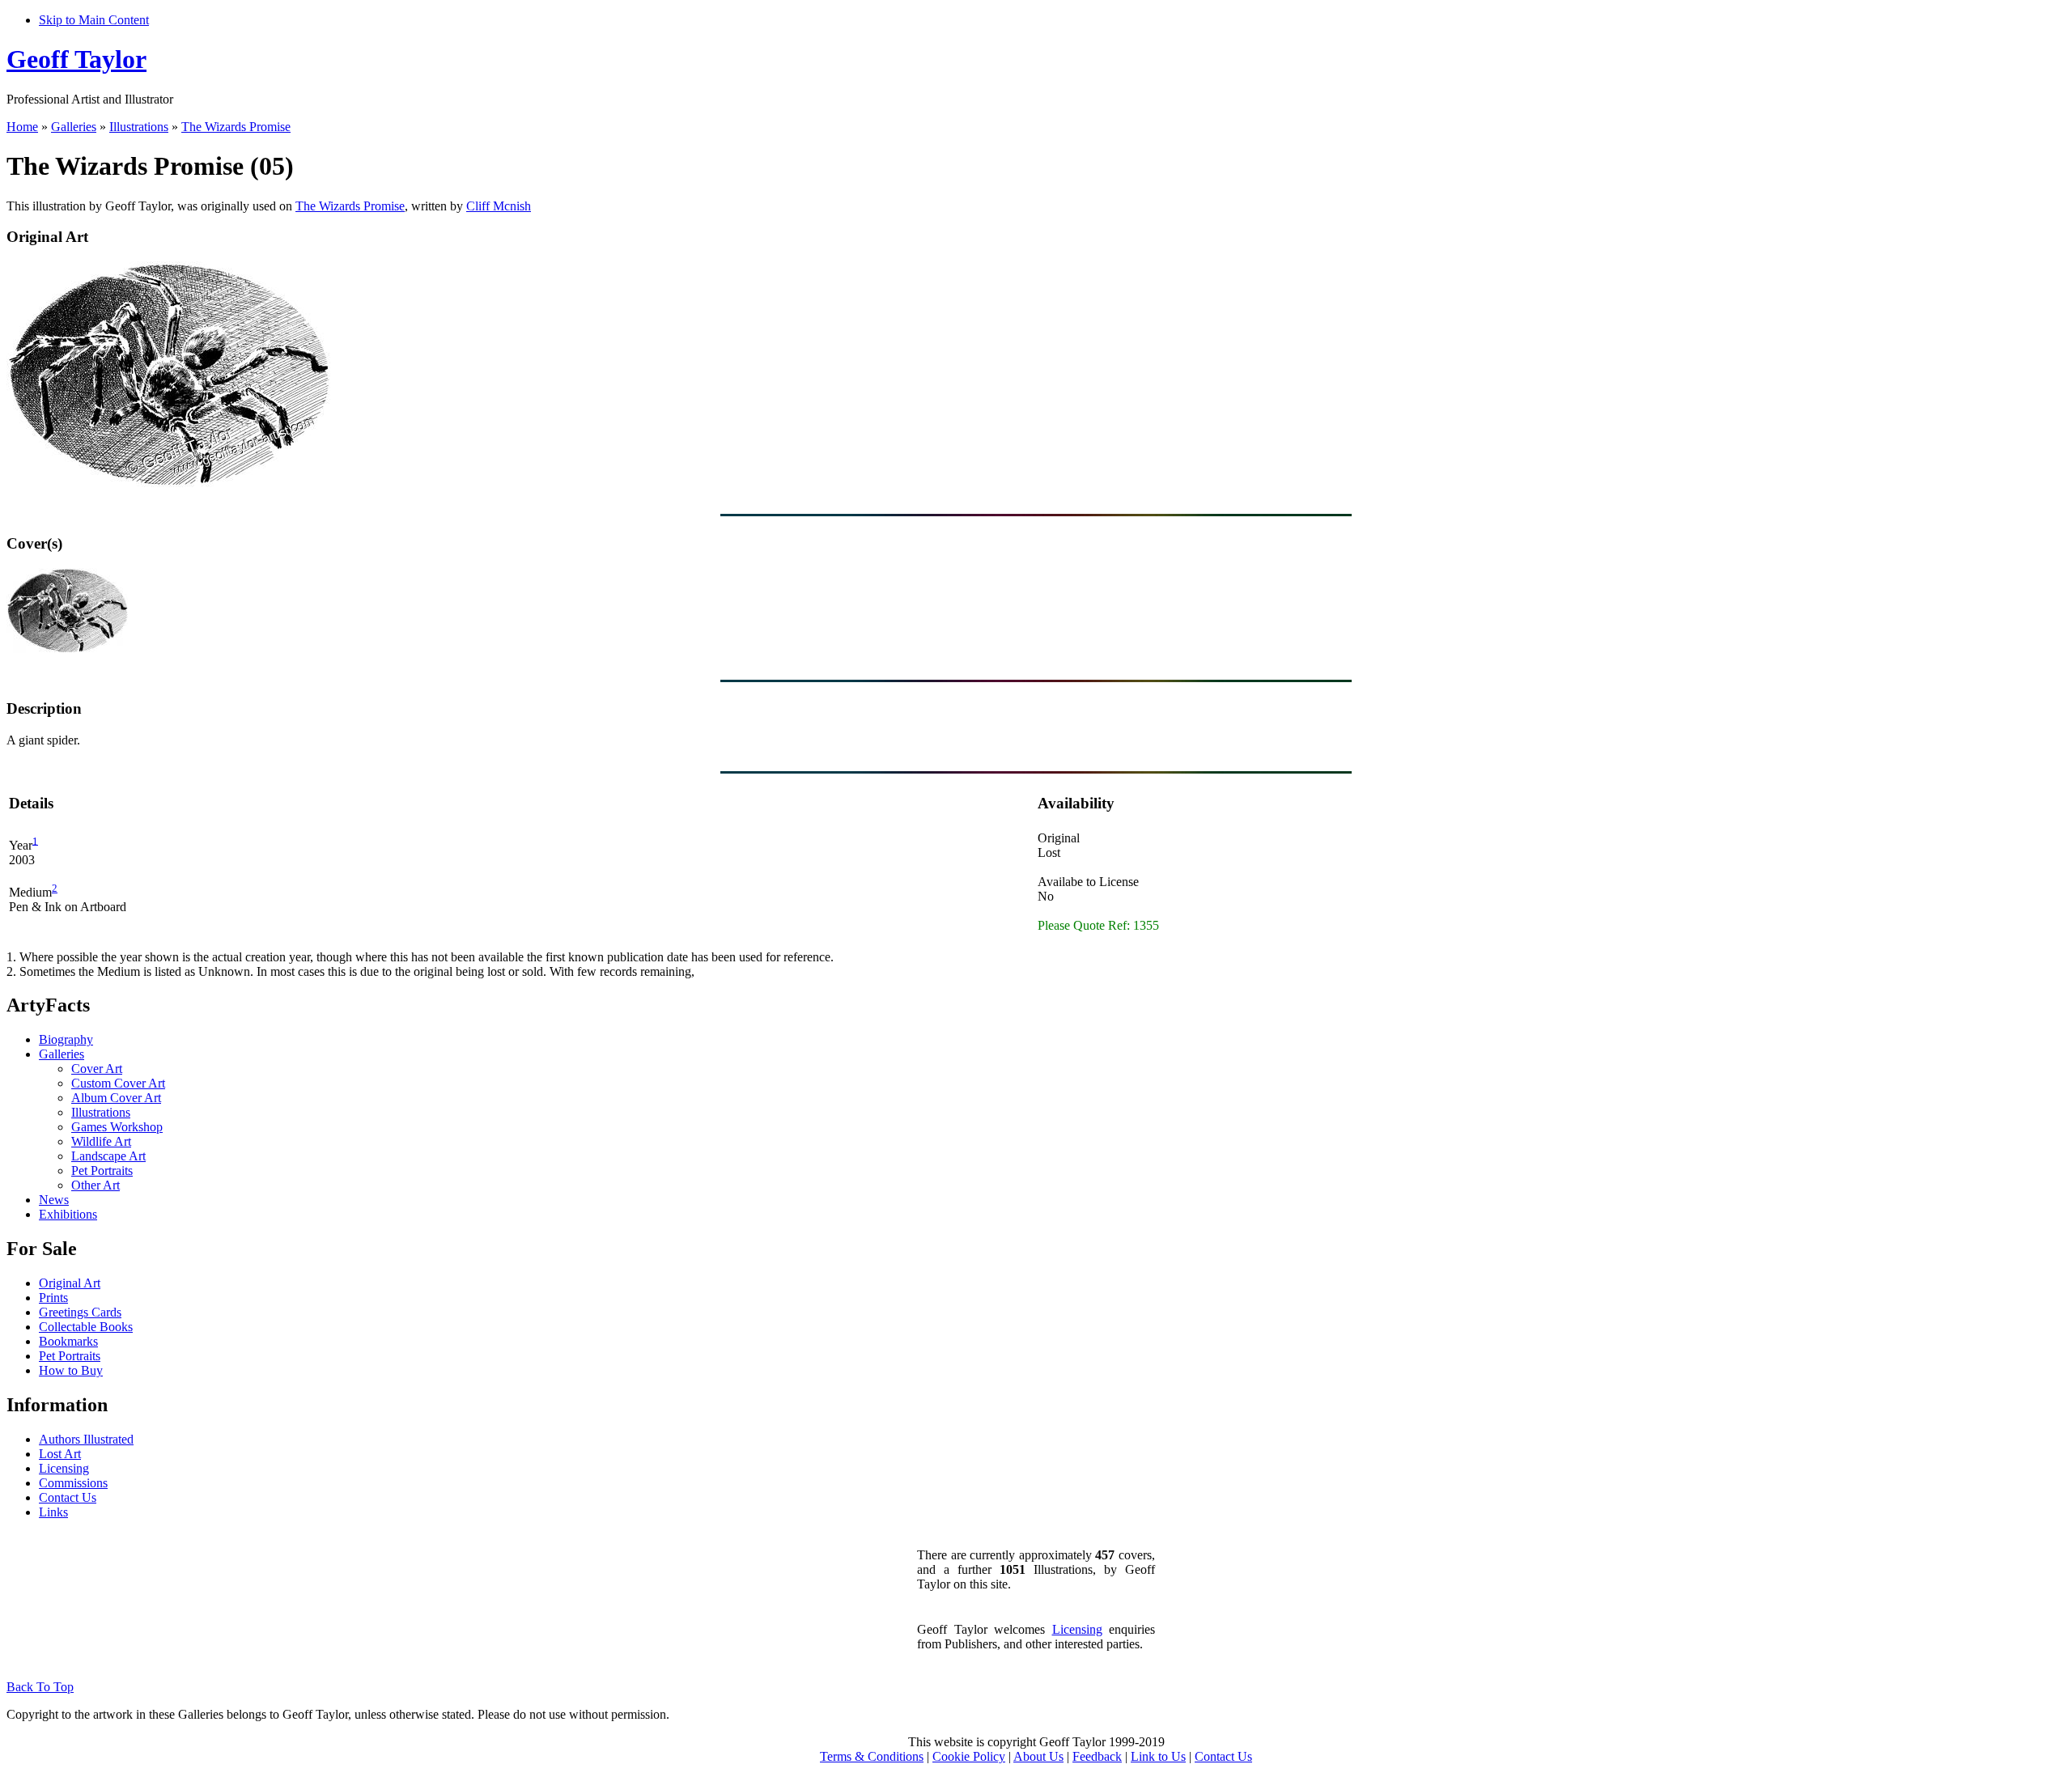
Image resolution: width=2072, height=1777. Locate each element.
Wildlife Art (101, 1141)
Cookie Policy (969, 1756)
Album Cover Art (116, 1098)
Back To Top (40, 1687)
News (54, 1200)
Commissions (73, 1483)
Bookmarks (68, 1341)
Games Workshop (117, 1127)
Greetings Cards (80, 1312)
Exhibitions (68, 1214)
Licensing (64, 1468)
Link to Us (1158, 1756)
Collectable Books (86, 1327)
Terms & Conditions (872, 1756)
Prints (53, 1298)
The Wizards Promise (236, 127)
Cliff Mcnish (499, 206)
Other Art (96, 1185)
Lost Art (60, 1454)
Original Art (70, 1283)
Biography (66, 1039)
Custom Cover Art (118, 1083)
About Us (1038, 1756)
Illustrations (139, 127)
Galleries (74, 127)
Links (53, 1512)
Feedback (1097, 1756)
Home (22, 127)
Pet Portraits (102, 1171)
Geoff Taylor (76, 59)
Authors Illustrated (86, 1439)
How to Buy (71, 1370)
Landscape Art (108, 1156)
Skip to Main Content (94, 20)
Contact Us (68, 1497)
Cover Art (97, 1069)
